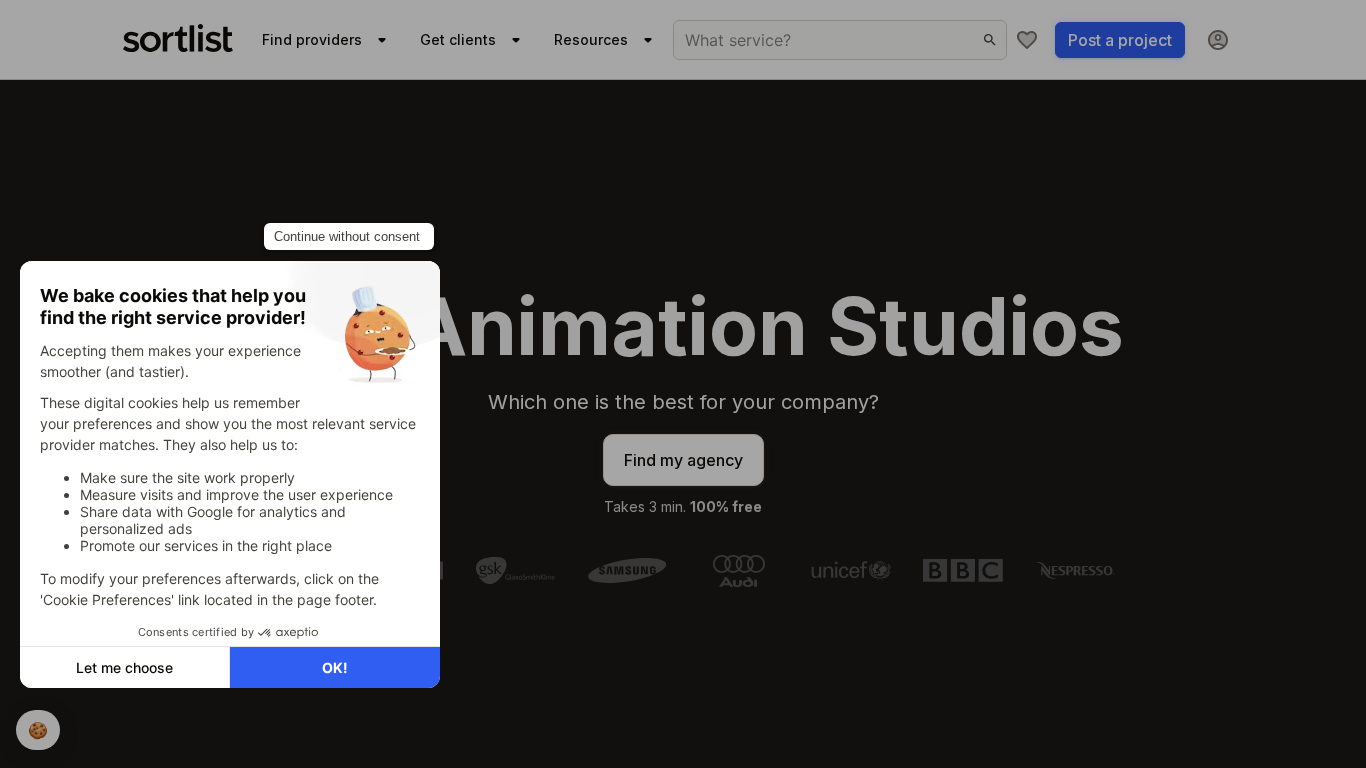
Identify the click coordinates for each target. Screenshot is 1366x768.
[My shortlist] (1027, 40)
